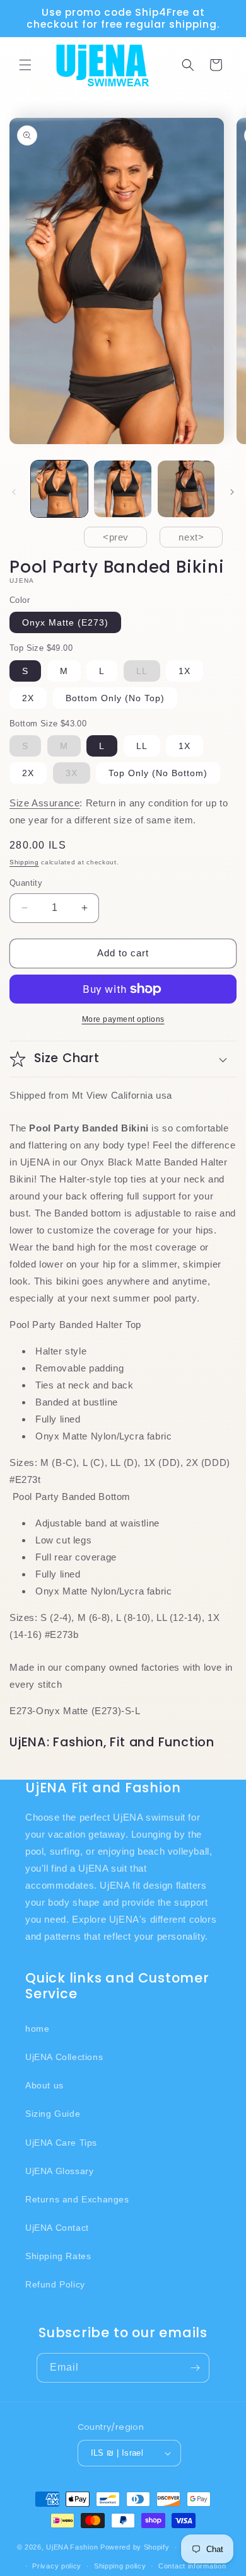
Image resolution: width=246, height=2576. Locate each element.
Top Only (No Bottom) (158, 773)
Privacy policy (57, 2566)
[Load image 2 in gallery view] (122, 489)
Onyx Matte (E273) (65, 622)
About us (44, 2085)
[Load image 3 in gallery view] (186, 489)
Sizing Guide (53, 2114)
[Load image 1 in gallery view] (59, 489)
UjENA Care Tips (61, 2143)
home (37, 2029)
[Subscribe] (195, 2368)
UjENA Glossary (59, 2171)
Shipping (24, 862)
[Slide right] (232, 492)
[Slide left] (14, 492)
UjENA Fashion (72, 2547)
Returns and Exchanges (77, 2199)
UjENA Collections (64, 2057)
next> (191, 537)
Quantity (26, 883)
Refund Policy (55, 2284)
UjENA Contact (57, 2228)
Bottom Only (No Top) (115, 698)
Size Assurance (44, 803)
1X (184, 671)
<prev (116, 537)
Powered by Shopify (135, 2547)
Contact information (192, 2566)
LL (142, 746)
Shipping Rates (58, 2256)
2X (28, 698)
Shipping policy (120, 2566)
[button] (25, 65)
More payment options (123, 1019)
